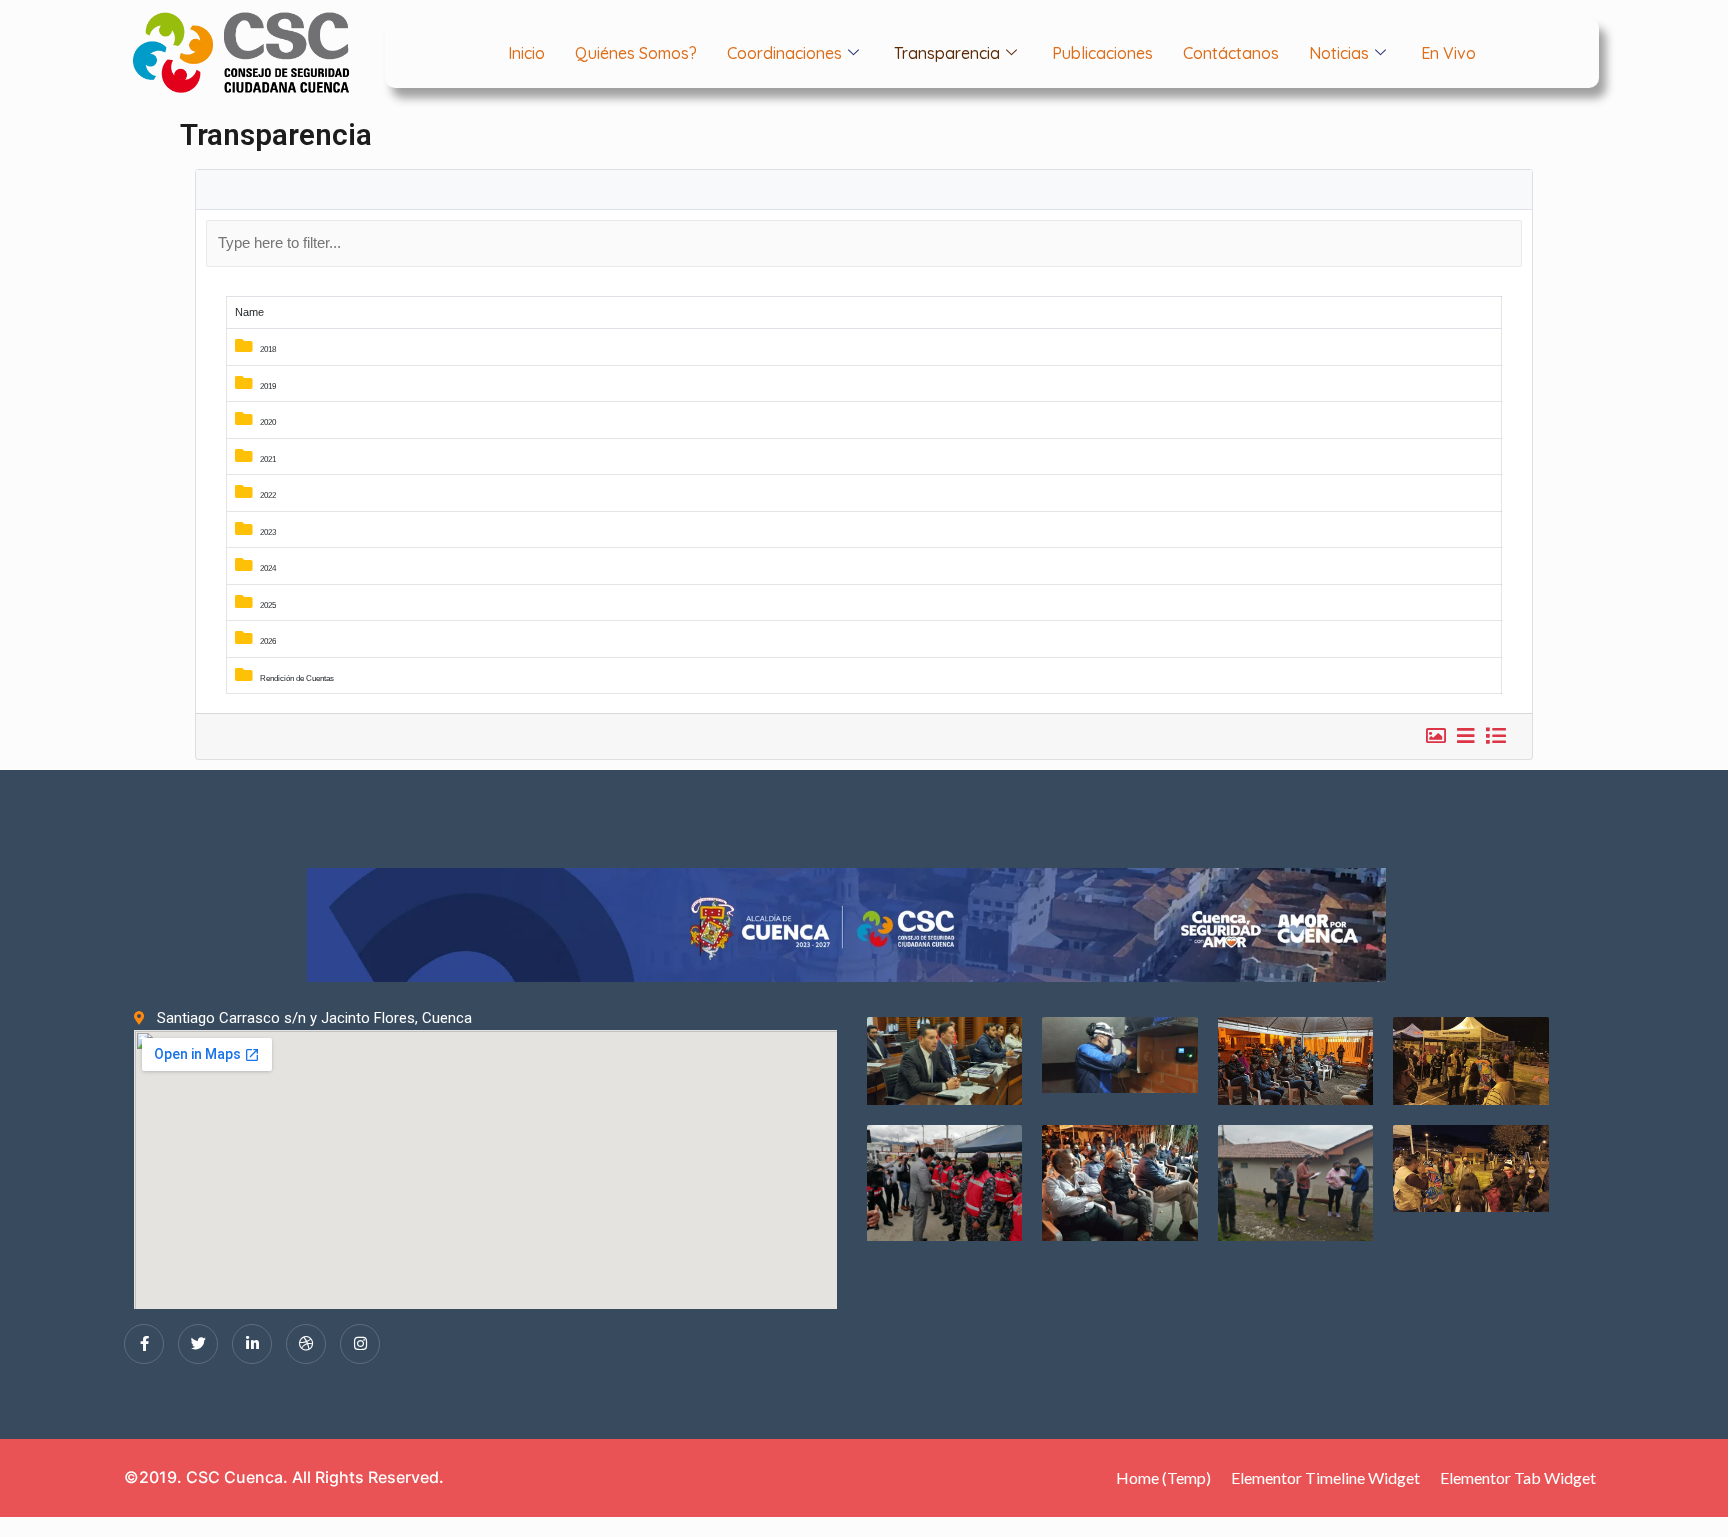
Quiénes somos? (636, 53)
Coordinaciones (784, 53)
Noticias (1339, 53)
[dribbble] (306, 1344)
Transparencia (947, 53)
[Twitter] (198, 1344)
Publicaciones (1102, 53)
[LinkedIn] (252, 1344)
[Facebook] (144, 1344)
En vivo (1448, 53)
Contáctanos (1231, 53)
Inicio (526, 53)
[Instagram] (360, 1344)
